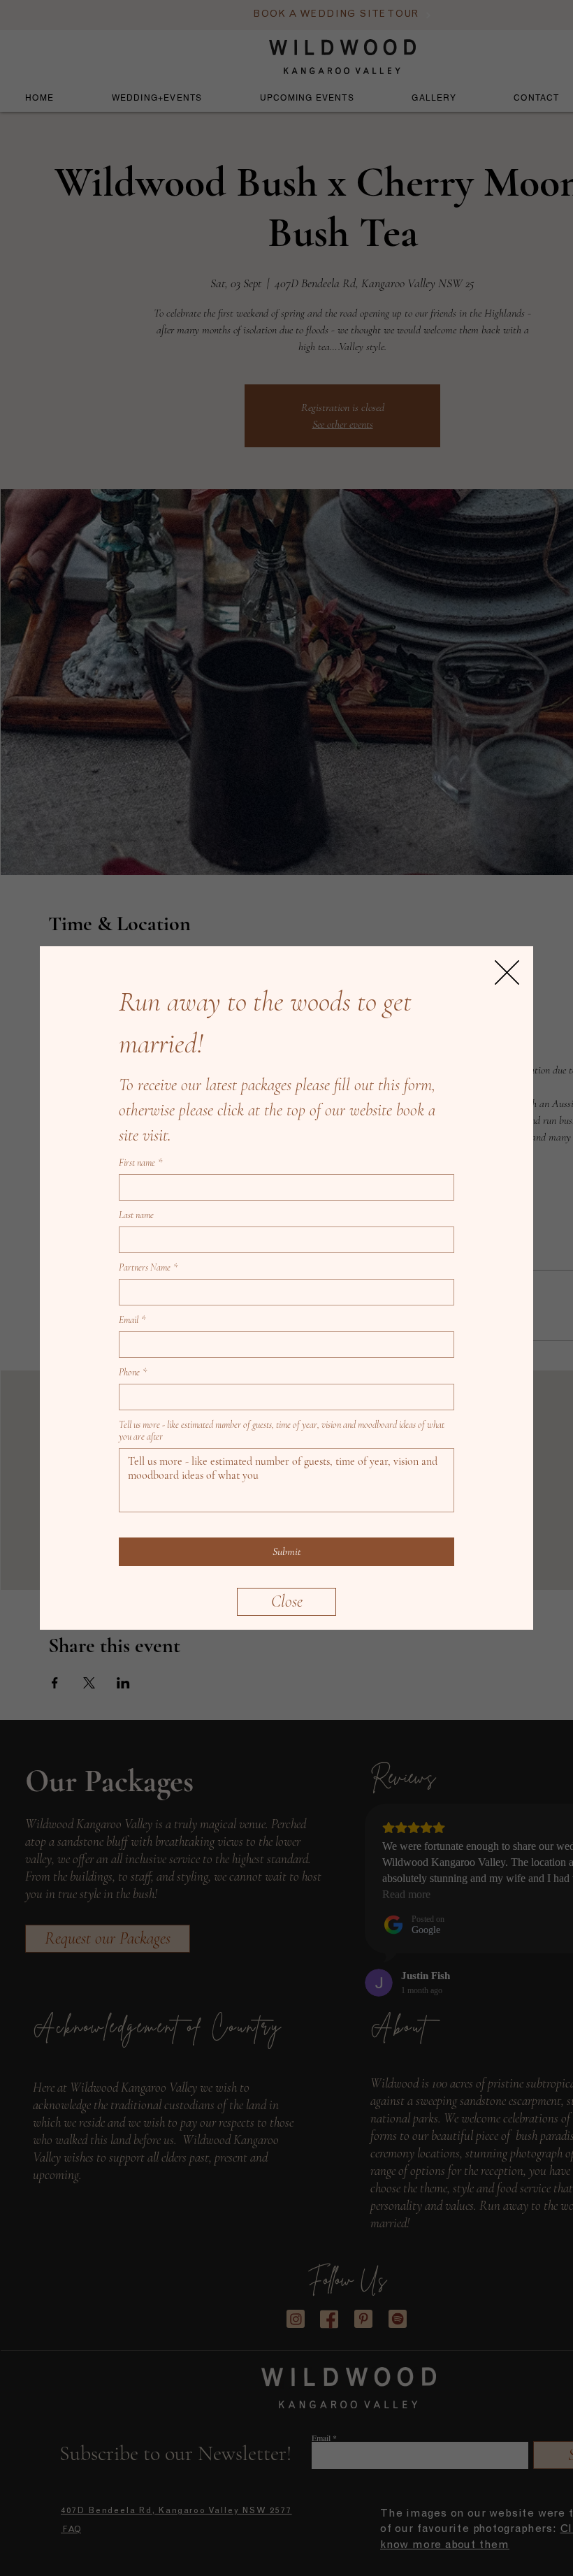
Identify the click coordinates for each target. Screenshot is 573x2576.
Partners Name (148, 1267)
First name (140, 1163)
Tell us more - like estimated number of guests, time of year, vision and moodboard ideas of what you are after (282, 1431)
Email (132, 1320)
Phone (133, 1372)
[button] (286, 1602)
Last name (136, 1215)
